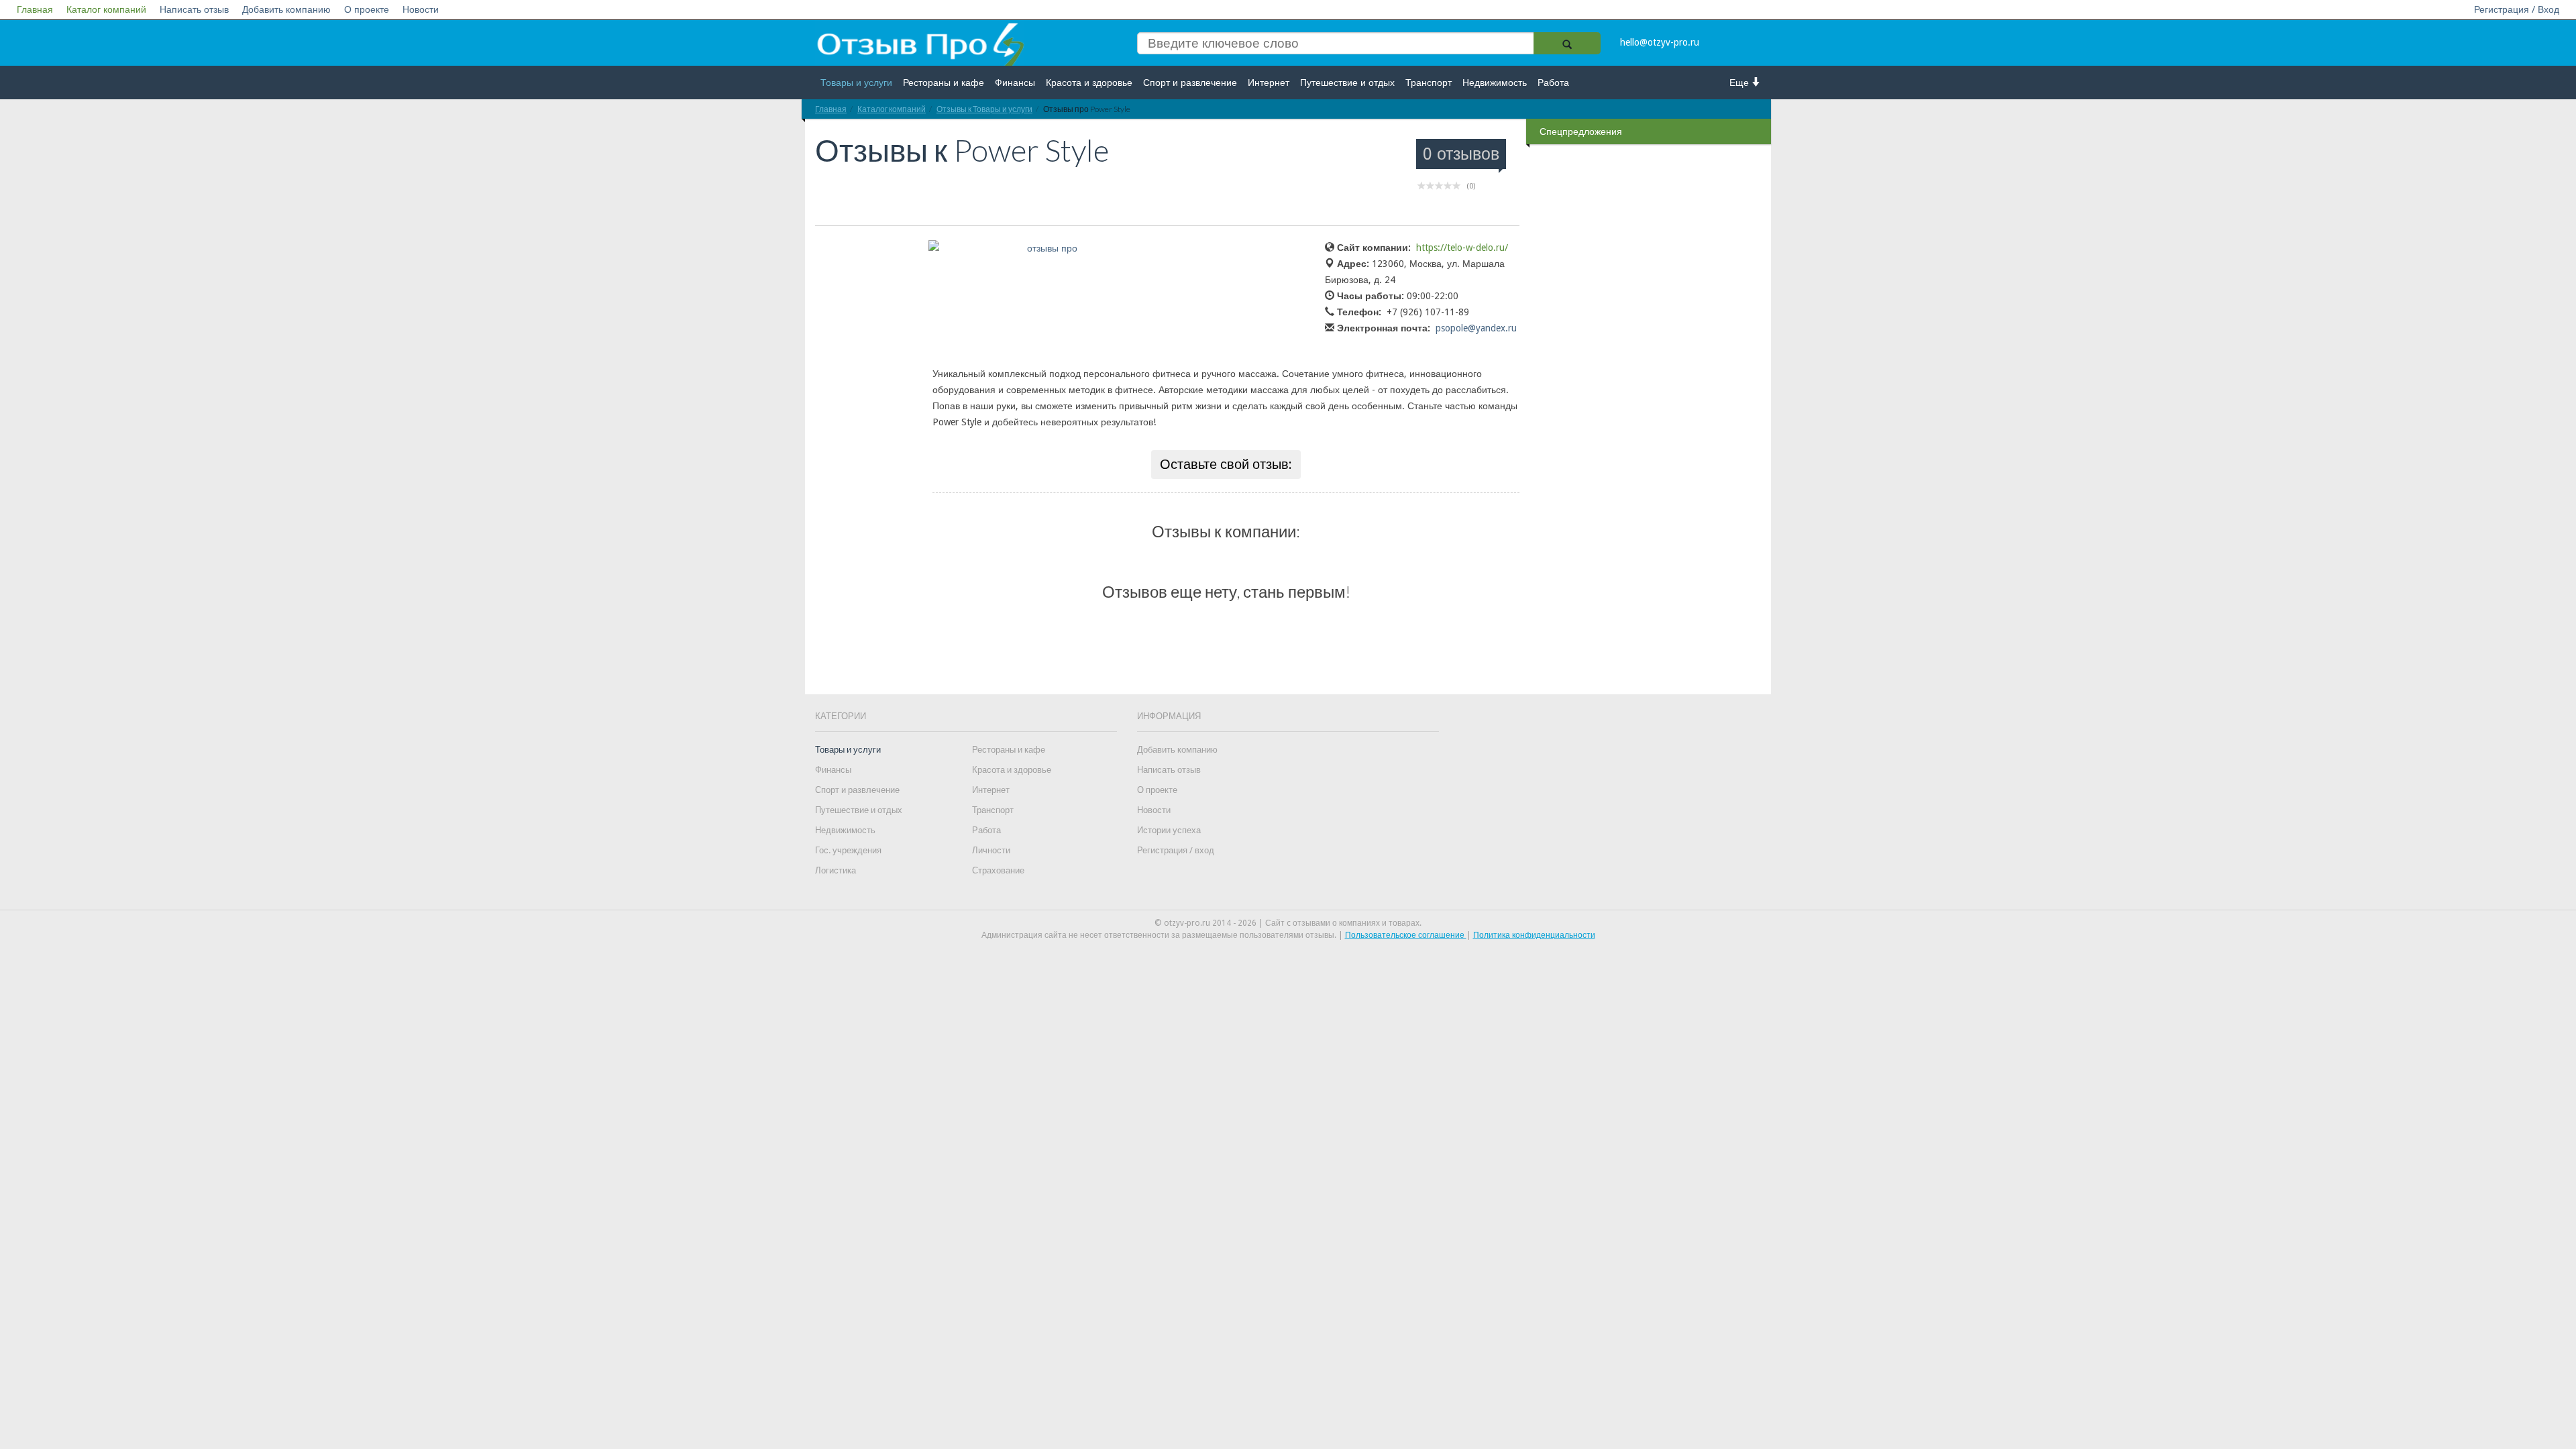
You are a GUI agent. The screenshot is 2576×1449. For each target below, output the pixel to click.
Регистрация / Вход (2517, 9)
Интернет (1269, 83)
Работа (1553, 83)
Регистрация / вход (1176, 850)
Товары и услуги (856, 83)
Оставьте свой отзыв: (1226, 464)
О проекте (367, 9)
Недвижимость (1495, 83)
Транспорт (1429, 83)
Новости (421, 9)
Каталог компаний (106, 9)
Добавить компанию (286, 9)
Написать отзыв (194, 9)
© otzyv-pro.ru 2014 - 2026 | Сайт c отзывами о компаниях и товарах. (1288, 923)
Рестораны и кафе (944, 83)
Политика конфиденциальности (1534, 935)
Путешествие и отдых (1347, 83)
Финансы (1015, 83)
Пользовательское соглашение (1406, 935)
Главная (35, 9)
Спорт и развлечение (1190, 83)
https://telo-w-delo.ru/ (1462, 248)
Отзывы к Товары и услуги (984, 109)
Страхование (998, 870)
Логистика (836, 870)
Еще (1740, 83)
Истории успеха (1169, 830)
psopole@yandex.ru (1476, 328)
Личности (991, 850)
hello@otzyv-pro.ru (1660, 42)
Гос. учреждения (848, 850)
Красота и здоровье (1089, 83)
